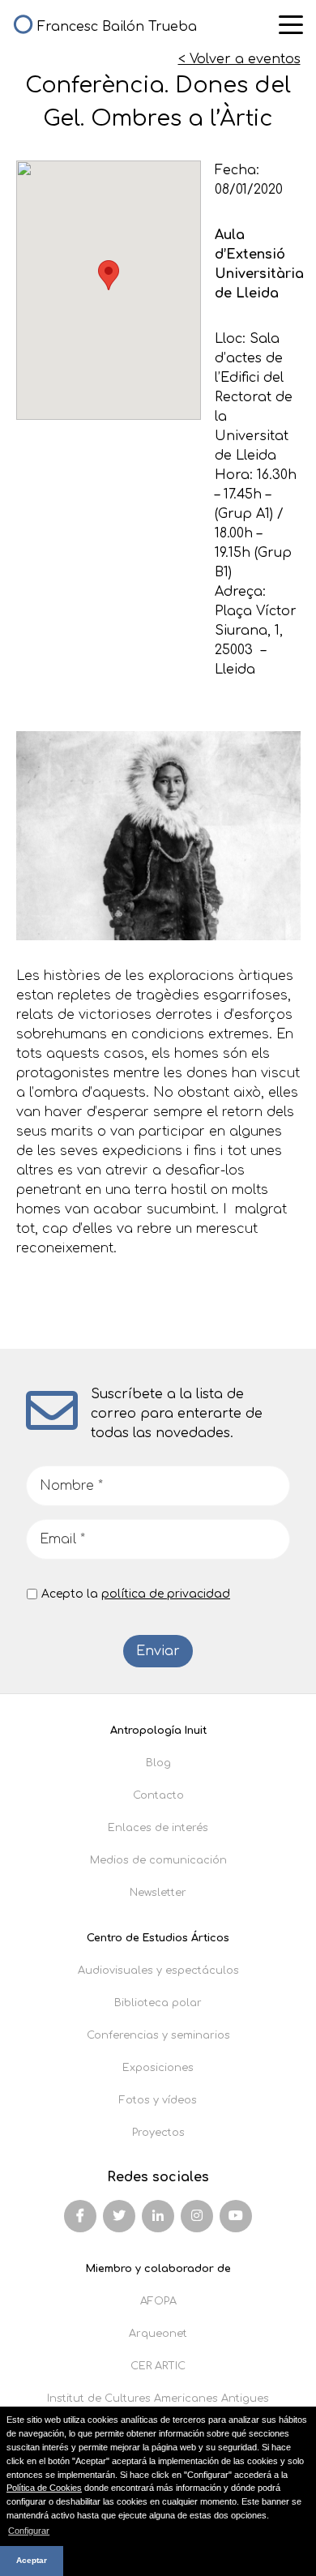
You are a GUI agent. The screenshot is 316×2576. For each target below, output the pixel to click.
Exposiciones (158, 2068)
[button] (109, 275)
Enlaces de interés (158, 1828)
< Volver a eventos (239, 59)
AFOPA (158, 2301)
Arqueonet (158, 2334)
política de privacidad (166, 1594)
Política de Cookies (44, 2488)
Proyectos (158, 2133)
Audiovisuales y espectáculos (158, 1971)
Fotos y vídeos (158, 2100)
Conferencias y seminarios (158, 2035)
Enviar (158, 1651)
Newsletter (158, 1893)
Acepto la (136, 1594)
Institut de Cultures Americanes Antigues (158, 2398)
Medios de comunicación (158, 1860)
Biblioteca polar (158, 2003)
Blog (158, 1763)
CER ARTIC (158, 2366)
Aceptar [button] (32, 2560)
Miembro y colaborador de (158, 2269)
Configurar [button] (29, 2531)
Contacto (158, 1795)
